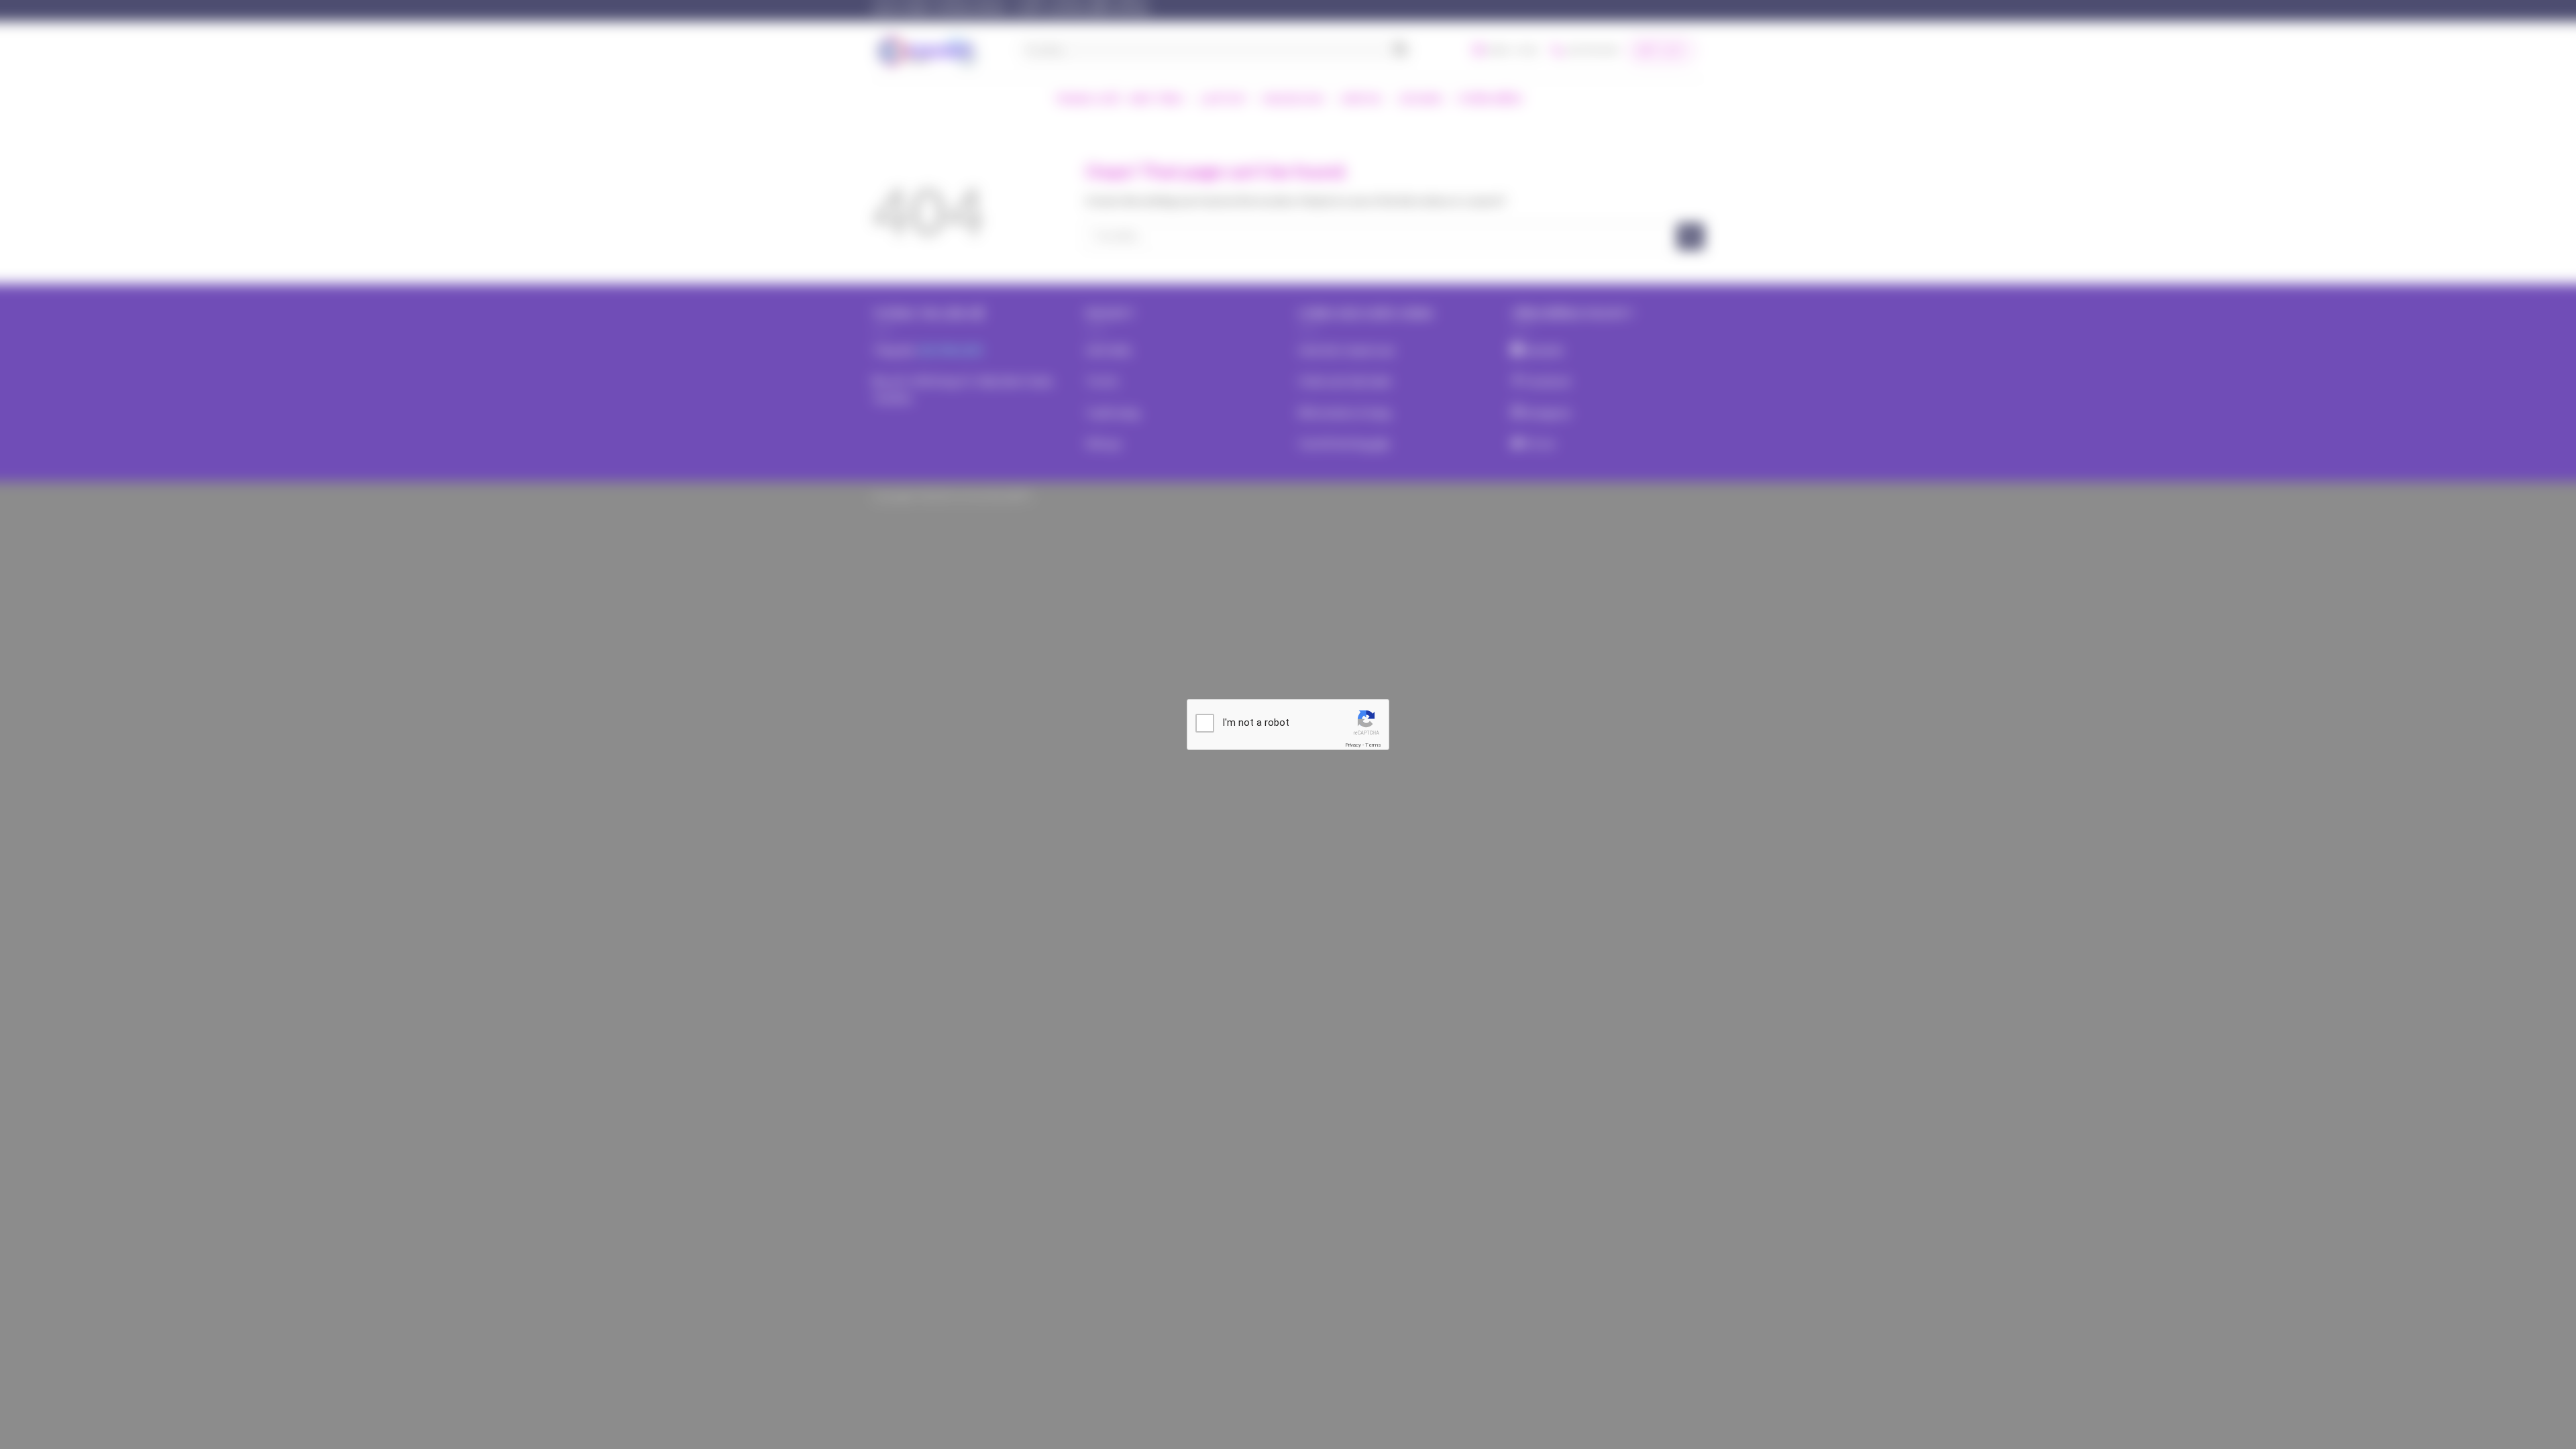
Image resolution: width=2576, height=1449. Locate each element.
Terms (1373, 745)
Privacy (1353, 745)
